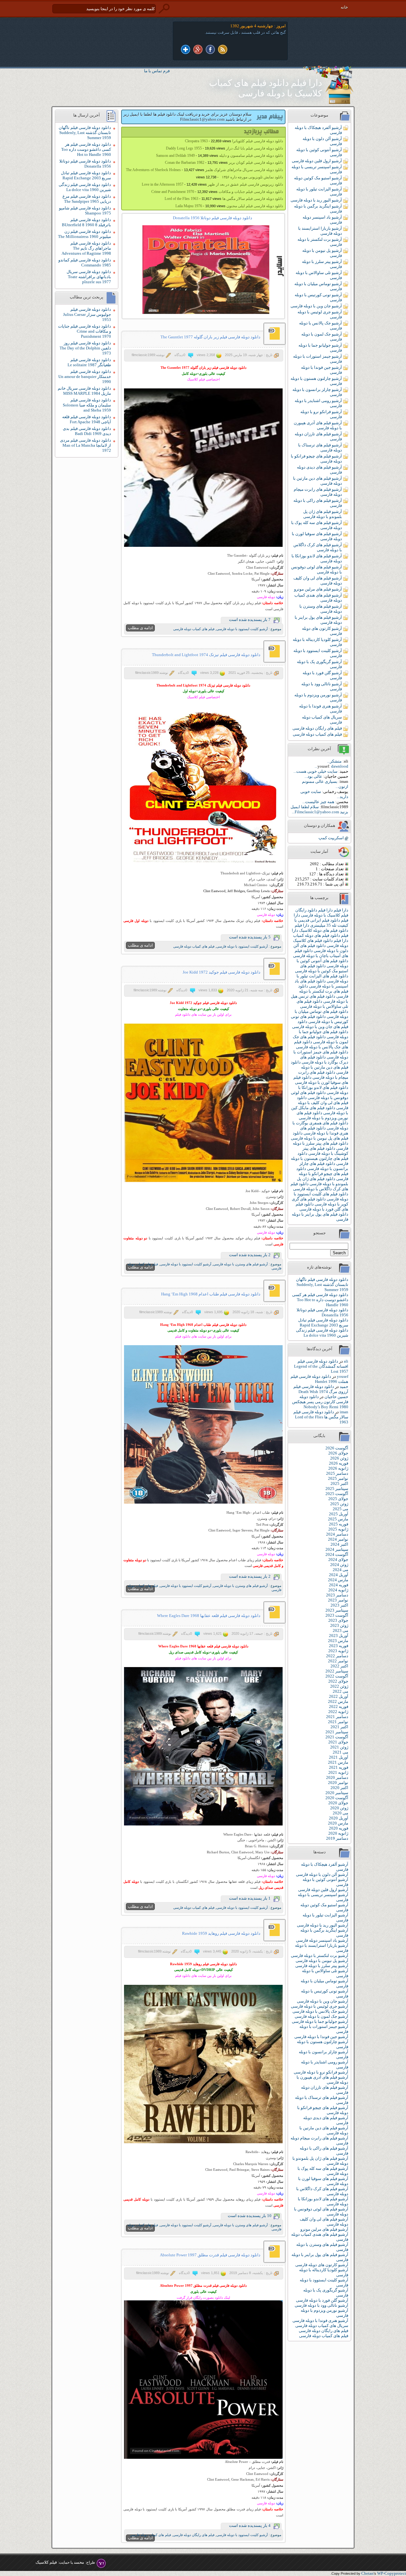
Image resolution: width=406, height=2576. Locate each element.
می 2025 (341, 1509)
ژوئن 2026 (339, 1458)
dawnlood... (331, 766)
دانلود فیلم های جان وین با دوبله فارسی (320, 1024)
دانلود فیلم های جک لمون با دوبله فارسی (321, 1039)
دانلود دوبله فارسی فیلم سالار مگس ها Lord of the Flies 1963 (321, 1417)
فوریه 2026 (339, 1463)
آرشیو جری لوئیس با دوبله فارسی (320, 2006)
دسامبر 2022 (337, 1656)
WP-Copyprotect (392, 2573)
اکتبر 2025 (339, 1483)
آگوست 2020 (337, 1798)
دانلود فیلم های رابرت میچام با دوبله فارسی (323, 1075)
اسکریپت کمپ (331, 838)
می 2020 (341, 1813)
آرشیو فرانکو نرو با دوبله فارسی (321, 2072)
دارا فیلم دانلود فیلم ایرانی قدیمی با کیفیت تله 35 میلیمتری (321, 920)
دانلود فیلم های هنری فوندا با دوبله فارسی (324, 1131)
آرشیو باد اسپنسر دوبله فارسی (322, 1940)
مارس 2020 (338, 1823)
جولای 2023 (338, 1620)
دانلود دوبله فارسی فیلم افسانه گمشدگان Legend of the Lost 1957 (321, 1366)
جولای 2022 (338, 1681)
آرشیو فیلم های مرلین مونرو (318, 589)
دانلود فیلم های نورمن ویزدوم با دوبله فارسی (322, 1115)
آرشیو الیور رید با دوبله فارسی (316, 200)
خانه (344, 7)
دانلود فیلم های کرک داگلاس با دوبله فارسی (319, 1186)
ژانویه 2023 (338, 1651)
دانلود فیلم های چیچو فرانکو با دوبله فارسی (322, 1174)
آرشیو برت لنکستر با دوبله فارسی (320, 1956)
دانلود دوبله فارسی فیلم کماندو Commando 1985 (85, 262)
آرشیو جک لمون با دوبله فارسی (321, 2016)
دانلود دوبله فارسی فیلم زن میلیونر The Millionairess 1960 (85, 234)
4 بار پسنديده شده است (250, 2525)
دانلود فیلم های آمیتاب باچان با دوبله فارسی (321, 953)
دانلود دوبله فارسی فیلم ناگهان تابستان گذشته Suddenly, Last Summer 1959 (322, 1285)
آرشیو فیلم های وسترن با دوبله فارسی (321, 609)
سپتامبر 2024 (337, 1549)
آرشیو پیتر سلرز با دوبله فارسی (322, 1966)
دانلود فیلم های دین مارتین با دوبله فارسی (320, 1067)
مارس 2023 (338, 1641)
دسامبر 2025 (337, 1473)
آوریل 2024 (339, 1575)
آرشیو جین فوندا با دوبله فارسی (321, 2037)
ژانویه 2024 (338, 1590)
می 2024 (341, 1570)
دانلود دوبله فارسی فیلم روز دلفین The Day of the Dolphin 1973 (85, 348)
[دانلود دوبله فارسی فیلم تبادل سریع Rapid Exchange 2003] (213, 270)
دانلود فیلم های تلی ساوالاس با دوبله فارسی (322, 1004)
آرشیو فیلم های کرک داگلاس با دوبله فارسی (318, 547)
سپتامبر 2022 (337, 1671)
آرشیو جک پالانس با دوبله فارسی (320, 2011)
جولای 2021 (338, 1742)
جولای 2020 (338, 1803)
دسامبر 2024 (337, 1534)
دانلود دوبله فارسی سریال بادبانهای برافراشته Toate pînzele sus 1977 (89, 277)
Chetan (367, 2573)
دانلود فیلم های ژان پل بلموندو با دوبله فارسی (323, 1181)
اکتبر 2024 (339, 1544)
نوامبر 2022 (338, 1661)
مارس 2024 (338, 1580)
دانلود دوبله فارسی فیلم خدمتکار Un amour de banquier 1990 (85, 377)
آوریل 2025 (339, 1514)
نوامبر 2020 (338, 1783)
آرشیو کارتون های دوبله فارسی (322, 2265)
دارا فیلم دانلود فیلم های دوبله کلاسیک (321, 928)
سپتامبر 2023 (337, 1610)
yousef (343, 1376)
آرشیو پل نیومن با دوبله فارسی (322, 1961)
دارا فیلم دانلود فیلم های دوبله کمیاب (320, 933)
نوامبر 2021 (338, 1722)
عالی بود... (313, 776)
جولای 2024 (338, 1560)
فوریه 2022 (339, 1707)
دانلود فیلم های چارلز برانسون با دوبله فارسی (324, 1166)
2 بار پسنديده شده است (250, 1255)
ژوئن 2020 (339, 1808)
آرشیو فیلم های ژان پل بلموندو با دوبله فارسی (323, 514)
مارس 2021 (338, 1762)
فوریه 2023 (339, 1646)
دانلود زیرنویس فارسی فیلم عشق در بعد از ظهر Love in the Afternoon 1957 (212, 184)
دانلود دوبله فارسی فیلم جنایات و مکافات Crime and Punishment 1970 (85, 331)
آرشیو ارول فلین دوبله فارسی (317, 161)
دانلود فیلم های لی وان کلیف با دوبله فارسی (323, 1103)
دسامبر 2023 (337, 1595)
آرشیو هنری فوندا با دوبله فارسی (320, 2320)
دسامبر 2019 (337, 1838)
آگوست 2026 (337, 1448)
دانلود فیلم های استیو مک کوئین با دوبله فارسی (322, 968)
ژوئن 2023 (339, 1625)
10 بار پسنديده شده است (250, 2216)
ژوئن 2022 (339, 1686)
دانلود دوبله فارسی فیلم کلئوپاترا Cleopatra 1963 (234, 141)
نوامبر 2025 (338, 1478)
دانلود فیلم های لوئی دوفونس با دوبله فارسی (320, 1095)
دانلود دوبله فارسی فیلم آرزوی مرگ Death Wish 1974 (321, 1389)
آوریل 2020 (339, 1818)
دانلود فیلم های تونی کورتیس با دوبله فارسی (320, 1019)
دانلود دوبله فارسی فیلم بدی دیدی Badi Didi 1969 (87, 431)
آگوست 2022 (337, 1676)
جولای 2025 (338, 1499)
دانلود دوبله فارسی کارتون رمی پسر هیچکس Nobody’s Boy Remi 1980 (320, 1402)
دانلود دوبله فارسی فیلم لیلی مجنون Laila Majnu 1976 (229, 206)
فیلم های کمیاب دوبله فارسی (317, 734)
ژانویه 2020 (338, 1833)
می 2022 (341, 1691)
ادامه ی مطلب (140, 628)
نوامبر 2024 (338, 1539)
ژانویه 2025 (338, 1529)
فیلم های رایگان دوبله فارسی (317, 728)
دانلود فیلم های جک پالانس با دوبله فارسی (321, 1044)
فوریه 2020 (339, 1828)
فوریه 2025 (339, 1524)
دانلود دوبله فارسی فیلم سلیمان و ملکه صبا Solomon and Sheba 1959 (87, 405)
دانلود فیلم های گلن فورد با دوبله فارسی (322, 1207)
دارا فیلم (341, 910)
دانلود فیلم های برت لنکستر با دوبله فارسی (323, 991)
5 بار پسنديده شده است (250, 937)
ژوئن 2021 (339, 1747)
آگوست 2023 (337, 1615)
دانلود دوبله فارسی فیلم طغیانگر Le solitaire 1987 (89, 362)
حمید (344, 1387)
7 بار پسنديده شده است (250, 620)
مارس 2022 (338, 1701)
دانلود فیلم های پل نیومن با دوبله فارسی (320, 1136)
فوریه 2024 (339, 1585)
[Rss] (223, 50)
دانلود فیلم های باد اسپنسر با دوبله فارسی (321, 984)
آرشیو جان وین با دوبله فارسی (316, 306)
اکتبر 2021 (339, 1727)
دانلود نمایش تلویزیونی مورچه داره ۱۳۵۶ (252, 177)
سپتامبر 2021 (337, 1732)
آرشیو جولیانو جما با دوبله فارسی (320, 2021)
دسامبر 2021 (337, 1717)
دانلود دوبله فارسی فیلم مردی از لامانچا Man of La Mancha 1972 (85, 445)
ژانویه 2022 (338, 1712)
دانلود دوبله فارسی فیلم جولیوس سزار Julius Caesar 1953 (87, 314)
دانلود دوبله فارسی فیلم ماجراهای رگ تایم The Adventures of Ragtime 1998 (86, 248)
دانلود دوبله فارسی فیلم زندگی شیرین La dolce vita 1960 (322, 1333)
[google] (198, 50)
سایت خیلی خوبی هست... (315, 771)
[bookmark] (186, 50)
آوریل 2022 (339, 1696)
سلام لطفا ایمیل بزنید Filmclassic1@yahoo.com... (319, 809)
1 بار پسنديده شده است (250, 1898)
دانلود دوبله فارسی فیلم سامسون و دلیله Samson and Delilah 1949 (219, 156)
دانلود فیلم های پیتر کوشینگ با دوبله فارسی (325, 1151)
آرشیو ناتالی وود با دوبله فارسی (321, 2305)
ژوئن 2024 (339, 1565)
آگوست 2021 (337, 1737)
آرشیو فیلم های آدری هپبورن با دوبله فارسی (318, 425)
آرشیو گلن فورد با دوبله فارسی (322, 2300)
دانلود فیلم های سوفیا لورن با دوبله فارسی (321, 1080)
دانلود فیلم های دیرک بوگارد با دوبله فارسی (324, 1060)
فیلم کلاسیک (46, 2562)
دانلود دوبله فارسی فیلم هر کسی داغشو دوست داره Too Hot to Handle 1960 (320, 1300)
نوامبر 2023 (338, 1600)
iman (344, 1412)
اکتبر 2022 (339, 1666)
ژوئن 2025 (339, 1504)
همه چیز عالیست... (318, 802)
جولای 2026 (338, 1453)
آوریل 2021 (339, 1757)
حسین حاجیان (336, 1397)
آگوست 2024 (337, 1554)
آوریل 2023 (339, 1636)
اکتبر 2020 (339, 1788)
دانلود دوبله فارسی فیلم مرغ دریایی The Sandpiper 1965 (87, 199)
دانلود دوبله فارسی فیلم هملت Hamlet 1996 (319, 1379)
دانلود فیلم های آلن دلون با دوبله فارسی (321, 948)
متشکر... (334, 761)
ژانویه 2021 (338, 1772)
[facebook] (210, 50)
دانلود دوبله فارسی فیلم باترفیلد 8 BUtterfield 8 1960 (86, 222)
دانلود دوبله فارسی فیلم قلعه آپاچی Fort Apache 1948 (87, 419)
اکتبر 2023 (339, 1605)
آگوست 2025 (337, 1494)
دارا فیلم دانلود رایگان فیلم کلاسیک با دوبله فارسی (322, 913)
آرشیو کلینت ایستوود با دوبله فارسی (242, 629)
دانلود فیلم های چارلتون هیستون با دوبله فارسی (320, 1158)
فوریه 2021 (339, 1767)
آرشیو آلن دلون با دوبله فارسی (322, 1874)
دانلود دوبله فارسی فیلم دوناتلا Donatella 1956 (322, 1312)
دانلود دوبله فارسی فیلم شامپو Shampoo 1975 (85, 211)
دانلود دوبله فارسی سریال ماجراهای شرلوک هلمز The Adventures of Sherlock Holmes (204, 170)
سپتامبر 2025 (337, 1489)
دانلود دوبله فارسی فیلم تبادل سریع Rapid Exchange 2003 (323, 1323)
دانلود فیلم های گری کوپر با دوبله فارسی (320, 1202)
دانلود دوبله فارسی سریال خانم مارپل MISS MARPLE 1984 (84, 391)
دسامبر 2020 (337, 1777)
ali (346, 1361)
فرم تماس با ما (157, 71)
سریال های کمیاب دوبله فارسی (322, 2326)
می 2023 (341, 1630)
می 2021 (341, 1752)
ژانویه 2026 (338, 1468)
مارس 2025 (338, 1519)
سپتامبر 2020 (337, 1793)
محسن (79, 2562)
